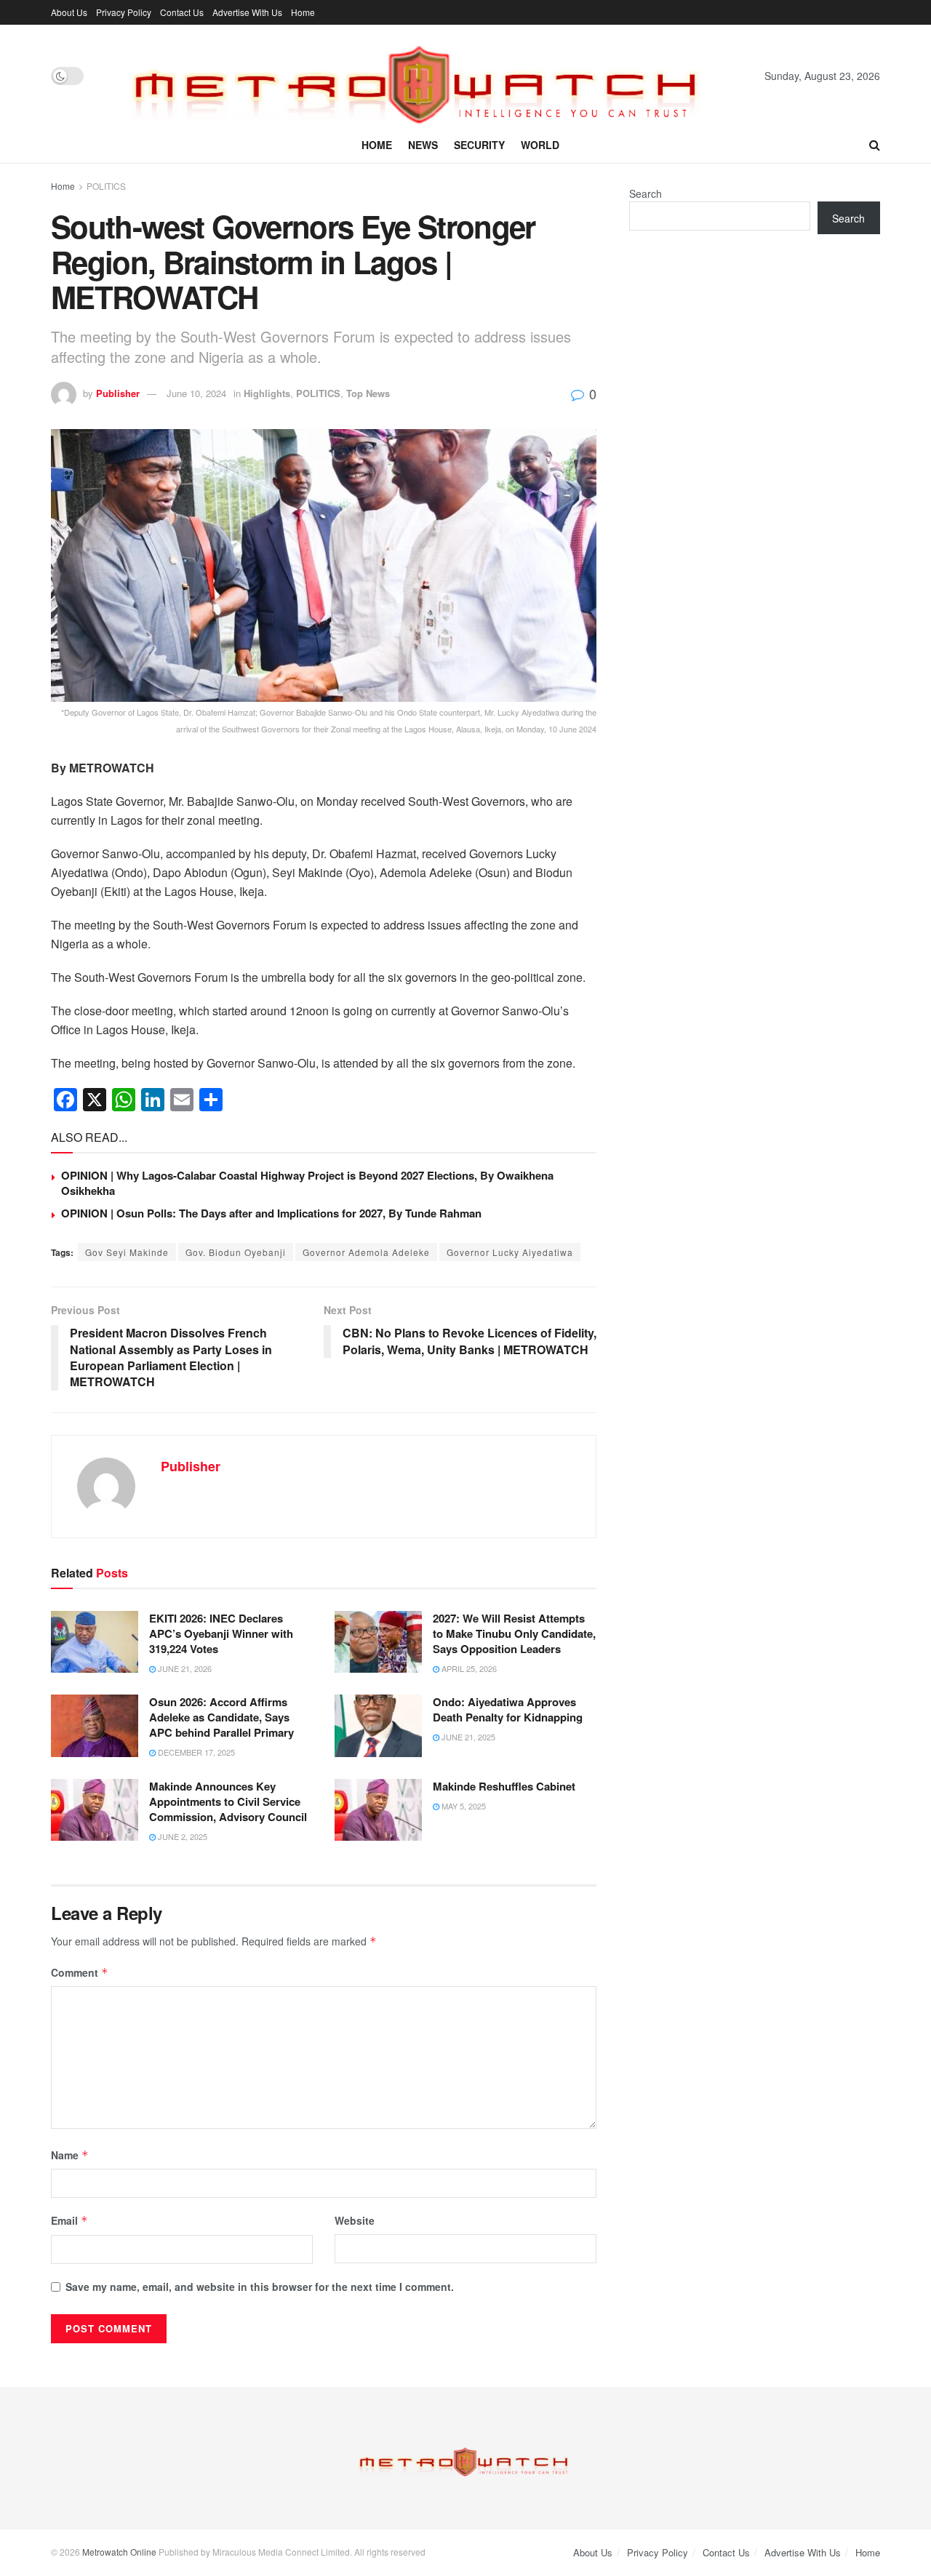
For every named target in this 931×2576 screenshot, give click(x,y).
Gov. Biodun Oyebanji (236, 1252)
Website (355, 2220)
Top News (368, 393)
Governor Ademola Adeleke (366, 1252)
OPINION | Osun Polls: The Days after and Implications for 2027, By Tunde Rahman (271, 1213)
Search (646, 193)
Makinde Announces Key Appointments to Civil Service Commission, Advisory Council (228, 1801)
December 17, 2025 (195, 1752)
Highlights (267, 393)
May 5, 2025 (463, 1806)
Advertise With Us (247, 12)
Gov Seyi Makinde (127, 1252)
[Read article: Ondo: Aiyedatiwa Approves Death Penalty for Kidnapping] (378, 1726)
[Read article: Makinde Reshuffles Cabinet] (378, 1810)
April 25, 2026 (468, 1668)
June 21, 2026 (184, 1668)
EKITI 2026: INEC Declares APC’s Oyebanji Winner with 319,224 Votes (221, 1633)
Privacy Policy (124, 12)
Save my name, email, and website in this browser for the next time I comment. (260, 2287)
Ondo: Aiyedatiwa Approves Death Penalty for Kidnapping (508, 1709)
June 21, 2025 (467, 1737)
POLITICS (106, 186)
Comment (80, 1972)
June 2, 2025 (181, 1836)
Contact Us (182, 12)
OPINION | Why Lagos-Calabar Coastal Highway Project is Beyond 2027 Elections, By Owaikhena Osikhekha (307, 1183)
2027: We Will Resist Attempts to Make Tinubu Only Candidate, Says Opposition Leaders (514, 1633)
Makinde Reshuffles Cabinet (504, 1786)
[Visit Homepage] (424, 76)
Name (70, 2155)
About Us (69, 12)
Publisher (118, 393)
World (540, 145)
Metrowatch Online (119, 2552)
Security (479, 145)
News (423, 145)
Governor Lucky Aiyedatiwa (510, 1252)
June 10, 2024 (196, 393)
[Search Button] (875, 145)
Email (69, 2220)
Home (303, 12)
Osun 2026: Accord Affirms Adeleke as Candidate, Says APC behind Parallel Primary (221, 1717)
